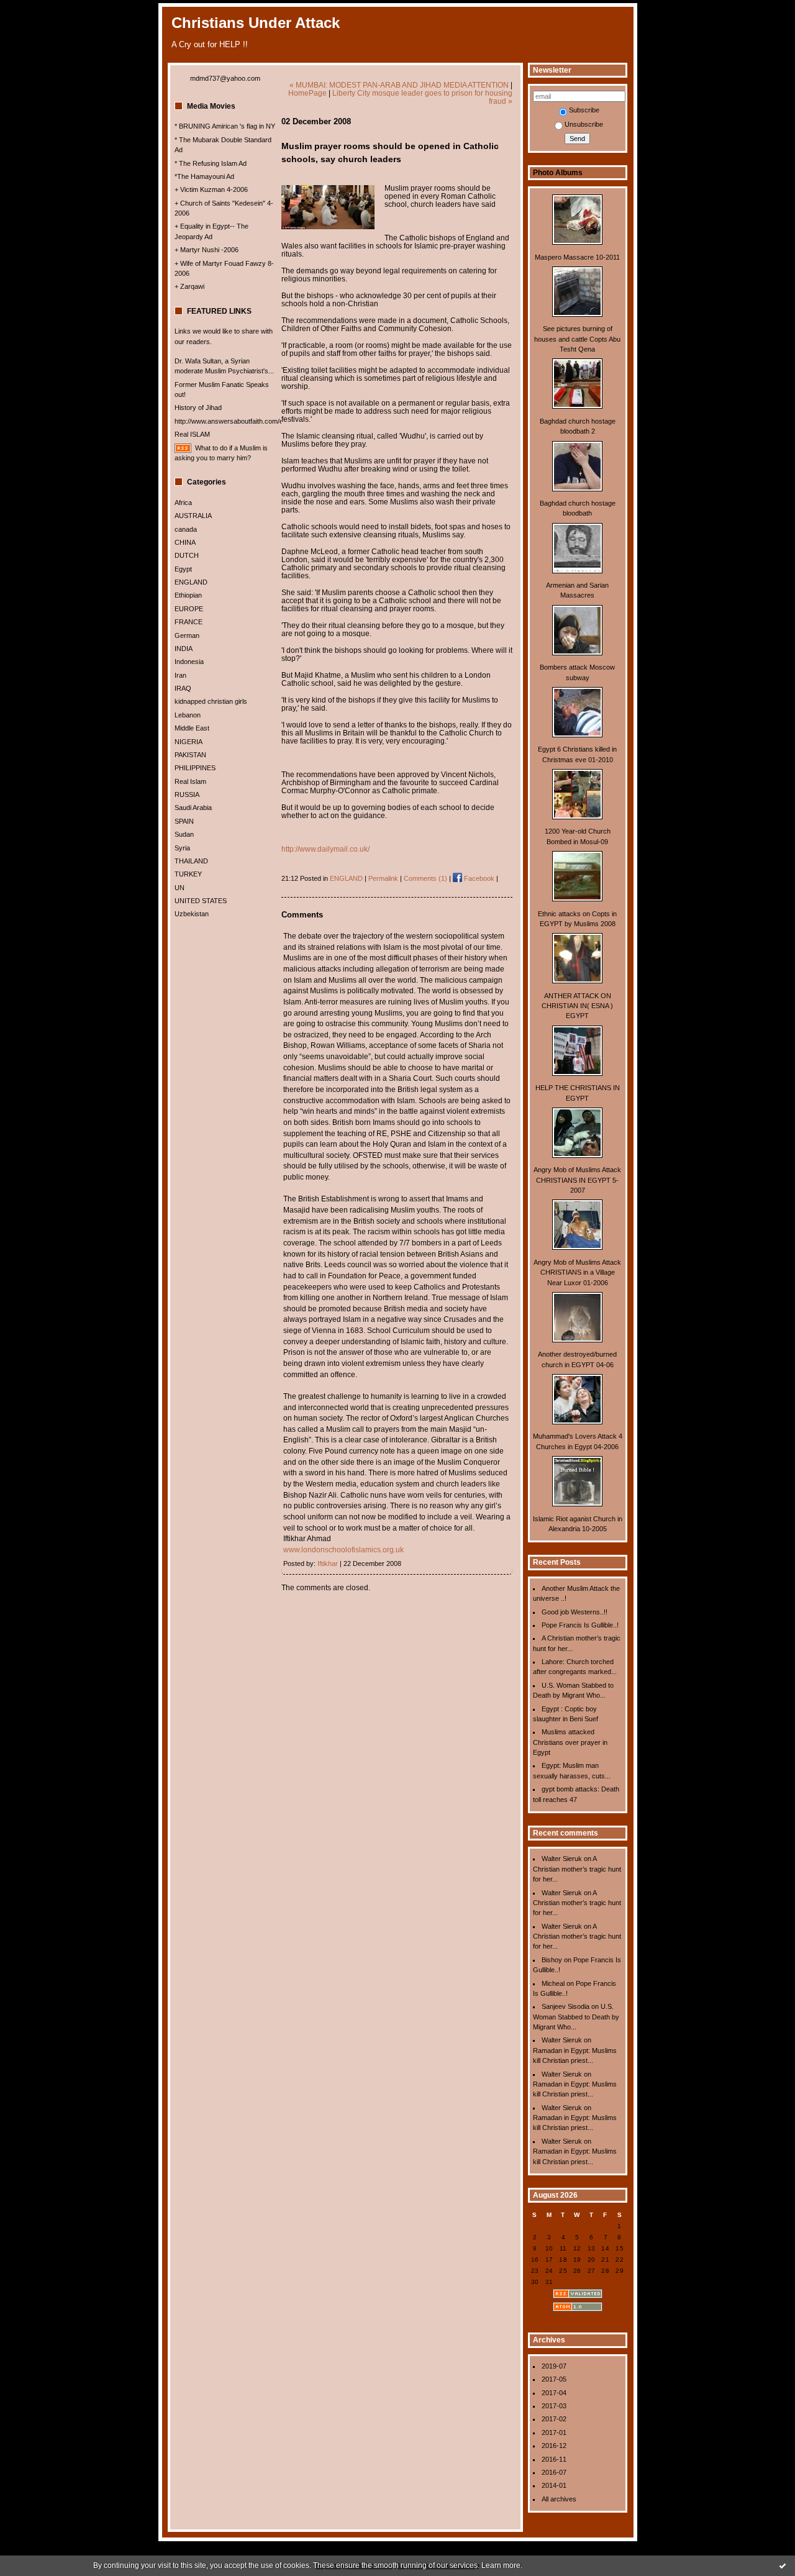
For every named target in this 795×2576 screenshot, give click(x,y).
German (187, 635)
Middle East (192, 728)
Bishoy (552, 1960)
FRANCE (189, 622)
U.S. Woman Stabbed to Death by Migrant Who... (576, 2017)
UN (179, 888)
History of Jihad (198, 407)
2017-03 (554, 2406)
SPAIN (184, 821)
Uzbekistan (192, 914)
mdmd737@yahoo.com (225, 78)
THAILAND (191, 861)
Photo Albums (558, 173)
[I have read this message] (783, 2565)
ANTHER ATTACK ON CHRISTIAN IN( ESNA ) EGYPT (577, 1006)
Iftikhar (328, 1563)
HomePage (307, 93)
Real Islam (190, 781)
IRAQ (183, 688)
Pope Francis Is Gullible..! (580, 1625)
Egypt (183, 569)
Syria (182, 848)
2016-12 (554, 2446)
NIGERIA (189, 742)
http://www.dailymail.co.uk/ (325, 849)
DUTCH (187, 555)
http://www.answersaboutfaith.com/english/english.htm (256, 421)
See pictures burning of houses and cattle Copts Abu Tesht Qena (577, 339)
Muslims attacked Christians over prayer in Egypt (570, 1742)
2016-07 (554, 2472)
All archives (559, 2499)
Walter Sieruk (562, 1859)
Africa (183, 503)
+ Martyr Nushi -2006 (207, 250)
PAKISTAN (190, 755)
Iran (180, 675)
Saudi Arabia (193, 808)
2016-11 (554, 2459)
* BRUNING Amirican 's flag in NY (225, 126)
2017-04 (554, 2393)
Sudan (184, 834)
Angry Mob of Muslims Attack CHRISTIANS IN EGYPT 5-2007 (577, 1180)
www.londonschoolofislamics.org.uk (343, 1550)
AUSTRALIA (193, 516)
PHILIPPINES (195, 768)
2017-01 (554, 2433)
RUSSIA (187, 794)
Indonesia (189, 662)
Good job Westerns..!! (575, 1612)
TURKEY (188, 874)
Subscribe (584, 110)
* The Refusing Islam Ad (211, 163)
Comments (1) (425, 878)
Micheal (553, 1983)
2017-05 (554, 2379)
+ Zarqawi (189, 286)
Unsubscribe (584, 124)
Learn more (501, 2565)
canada (186, 529)
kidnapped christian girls (211, 701)
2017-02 (554, 2419)
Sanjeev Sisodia (566, 2006)
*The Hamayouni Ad (204, 176)
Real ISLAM (192, 434)
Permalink (383, 878)
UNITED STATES (201, 901)
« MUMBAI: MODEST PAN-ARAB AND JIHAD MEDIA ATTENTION (399, 85)
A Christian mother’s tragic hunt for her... (577, 1869)
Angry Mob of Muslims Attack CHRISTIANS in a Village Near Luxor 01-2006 (577, 1272)
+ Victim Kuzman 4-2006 (211, 189)
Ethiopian (188, 595)
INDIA (184, 649)
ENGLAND (191, 582)
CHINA (185, 542)
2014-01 (554, 2485)
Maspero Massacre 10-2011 (577, 257)
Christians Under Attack (256, 23)
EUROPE (189, 609)
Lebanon (188, 715)
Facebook (478, 878)
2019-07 (554, 2366)
